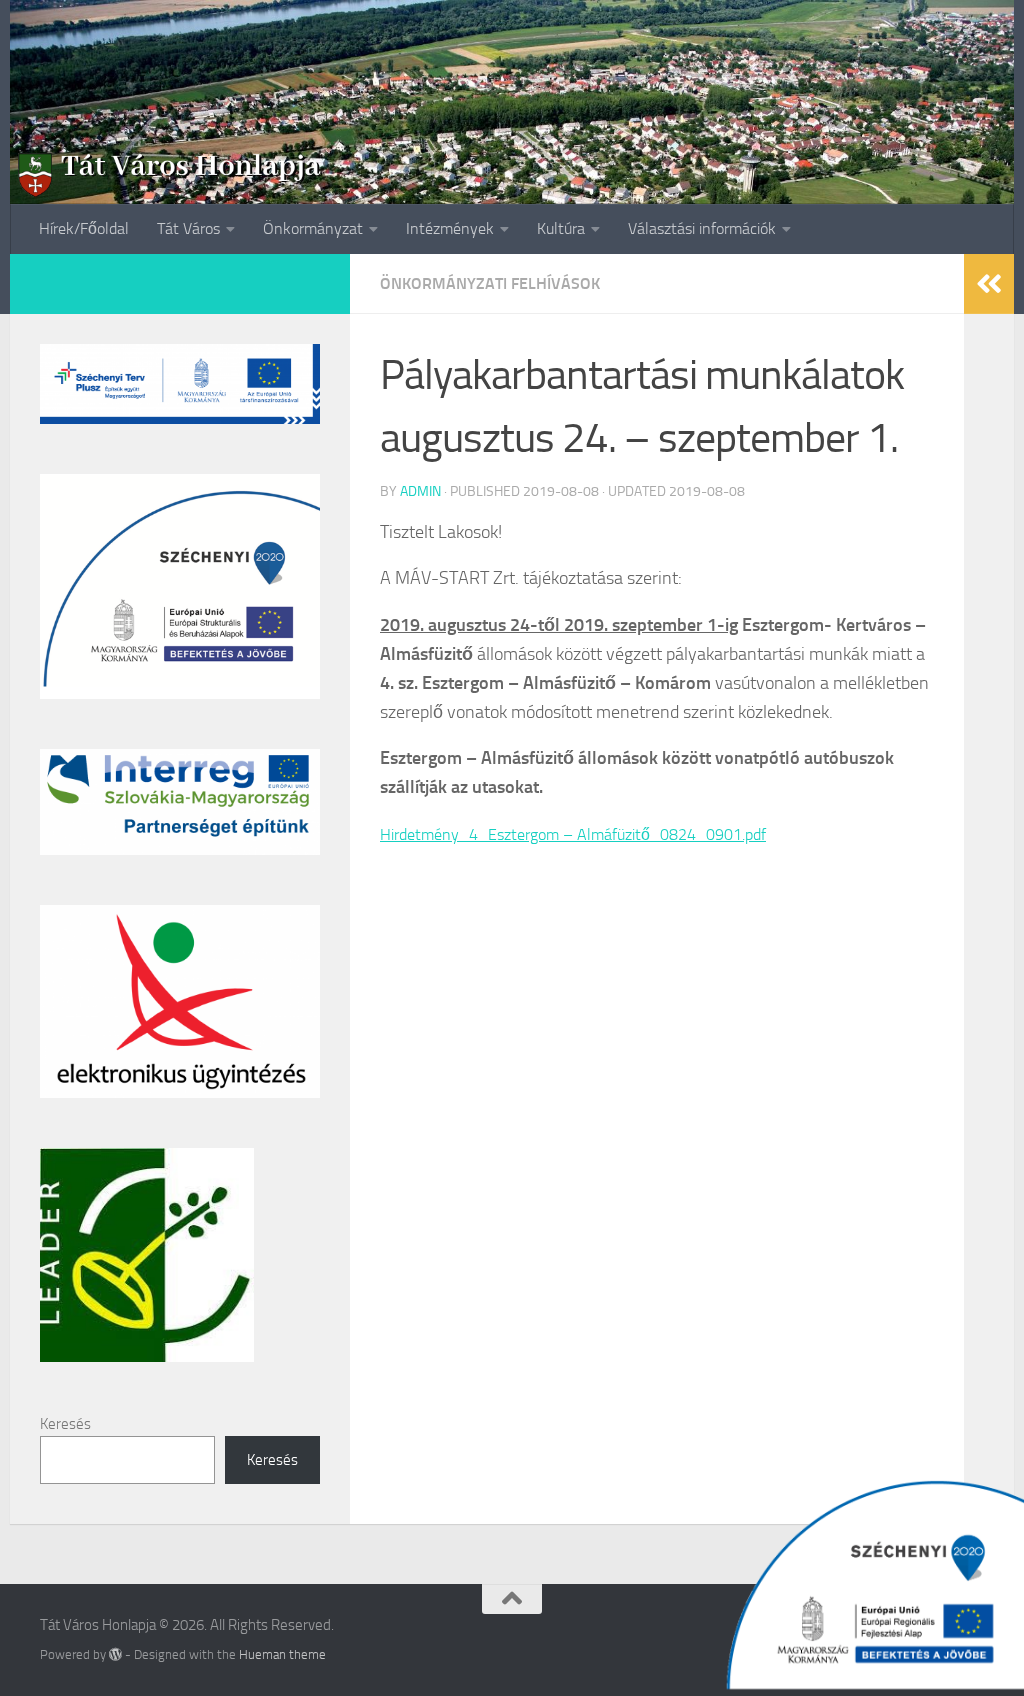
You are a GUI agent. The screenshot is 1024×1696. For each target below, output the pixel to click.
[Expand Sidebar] (989, 284)
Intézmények (450, 228)
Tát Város (188, 228)
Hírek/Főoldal (84, 228)
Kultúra (561, 228)
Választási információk (702, 228)
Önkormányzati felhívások (490, 283)
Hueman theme (282, 1654)
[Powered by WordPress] (115, 1654)
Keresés (65, 1424)
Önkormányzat (313, 228)
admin (420, 491)
